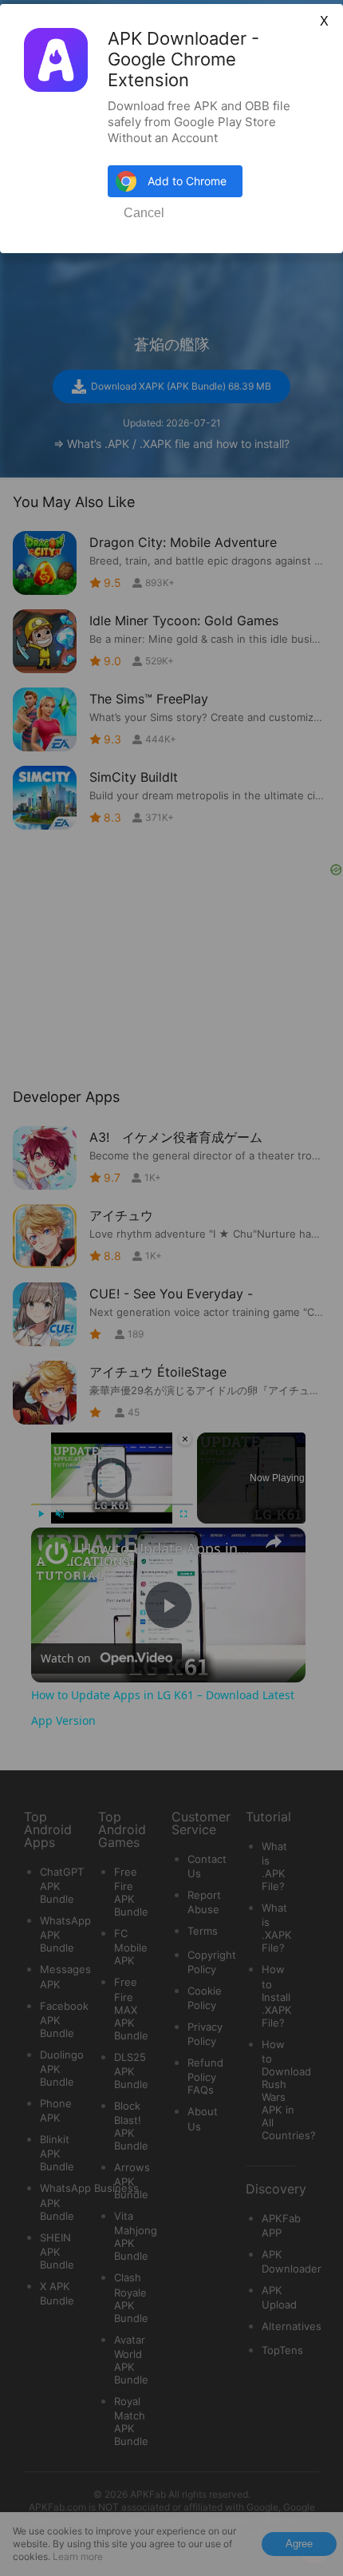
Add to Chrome (187, 181)
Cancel (144, 213)
